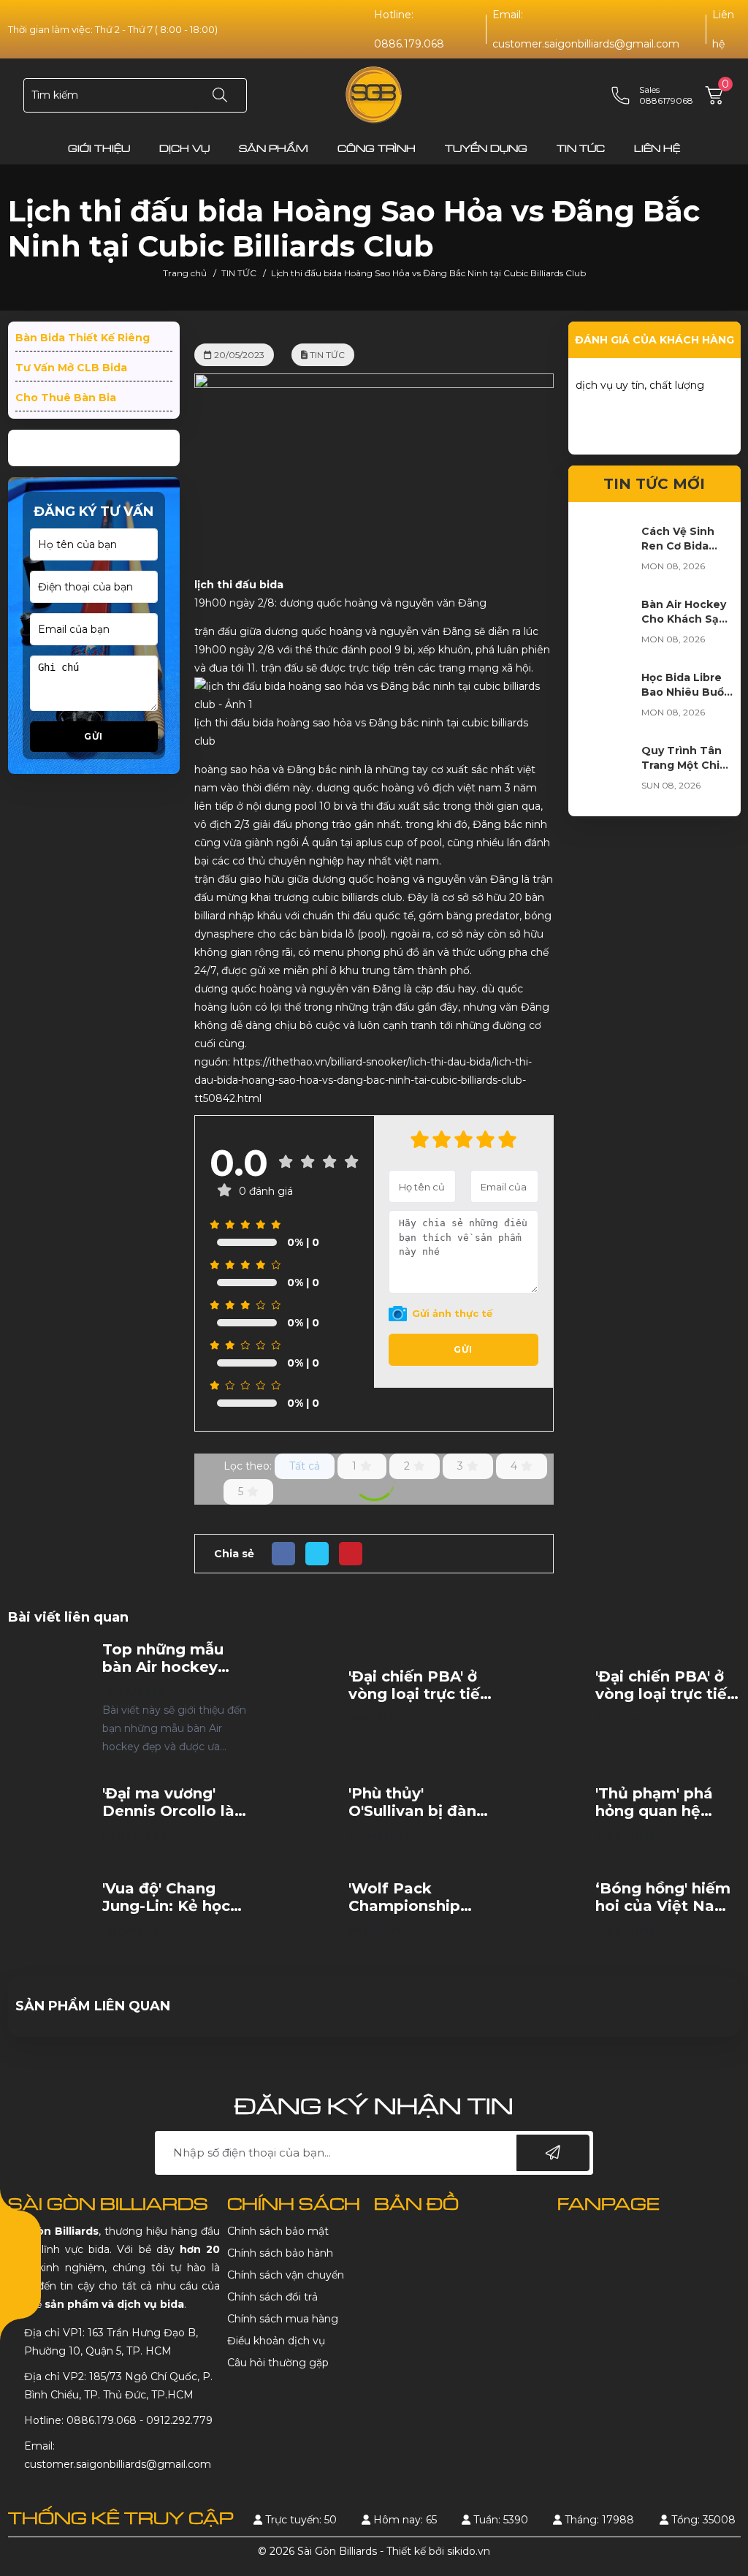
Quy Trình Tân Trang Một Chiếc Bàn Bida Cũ (687, 765)
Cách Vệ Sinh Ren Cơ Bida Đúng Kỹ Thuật (683, 546)
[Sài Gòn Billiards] (374, 94)
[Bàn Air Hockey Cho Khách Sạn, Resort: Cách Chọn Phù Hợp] (605, 626)
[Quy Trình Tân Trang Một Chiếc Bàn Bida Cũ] (605, 772)
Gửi (93, 736)
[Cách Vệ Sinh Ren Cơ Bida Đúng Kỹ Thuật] (605, 553)
